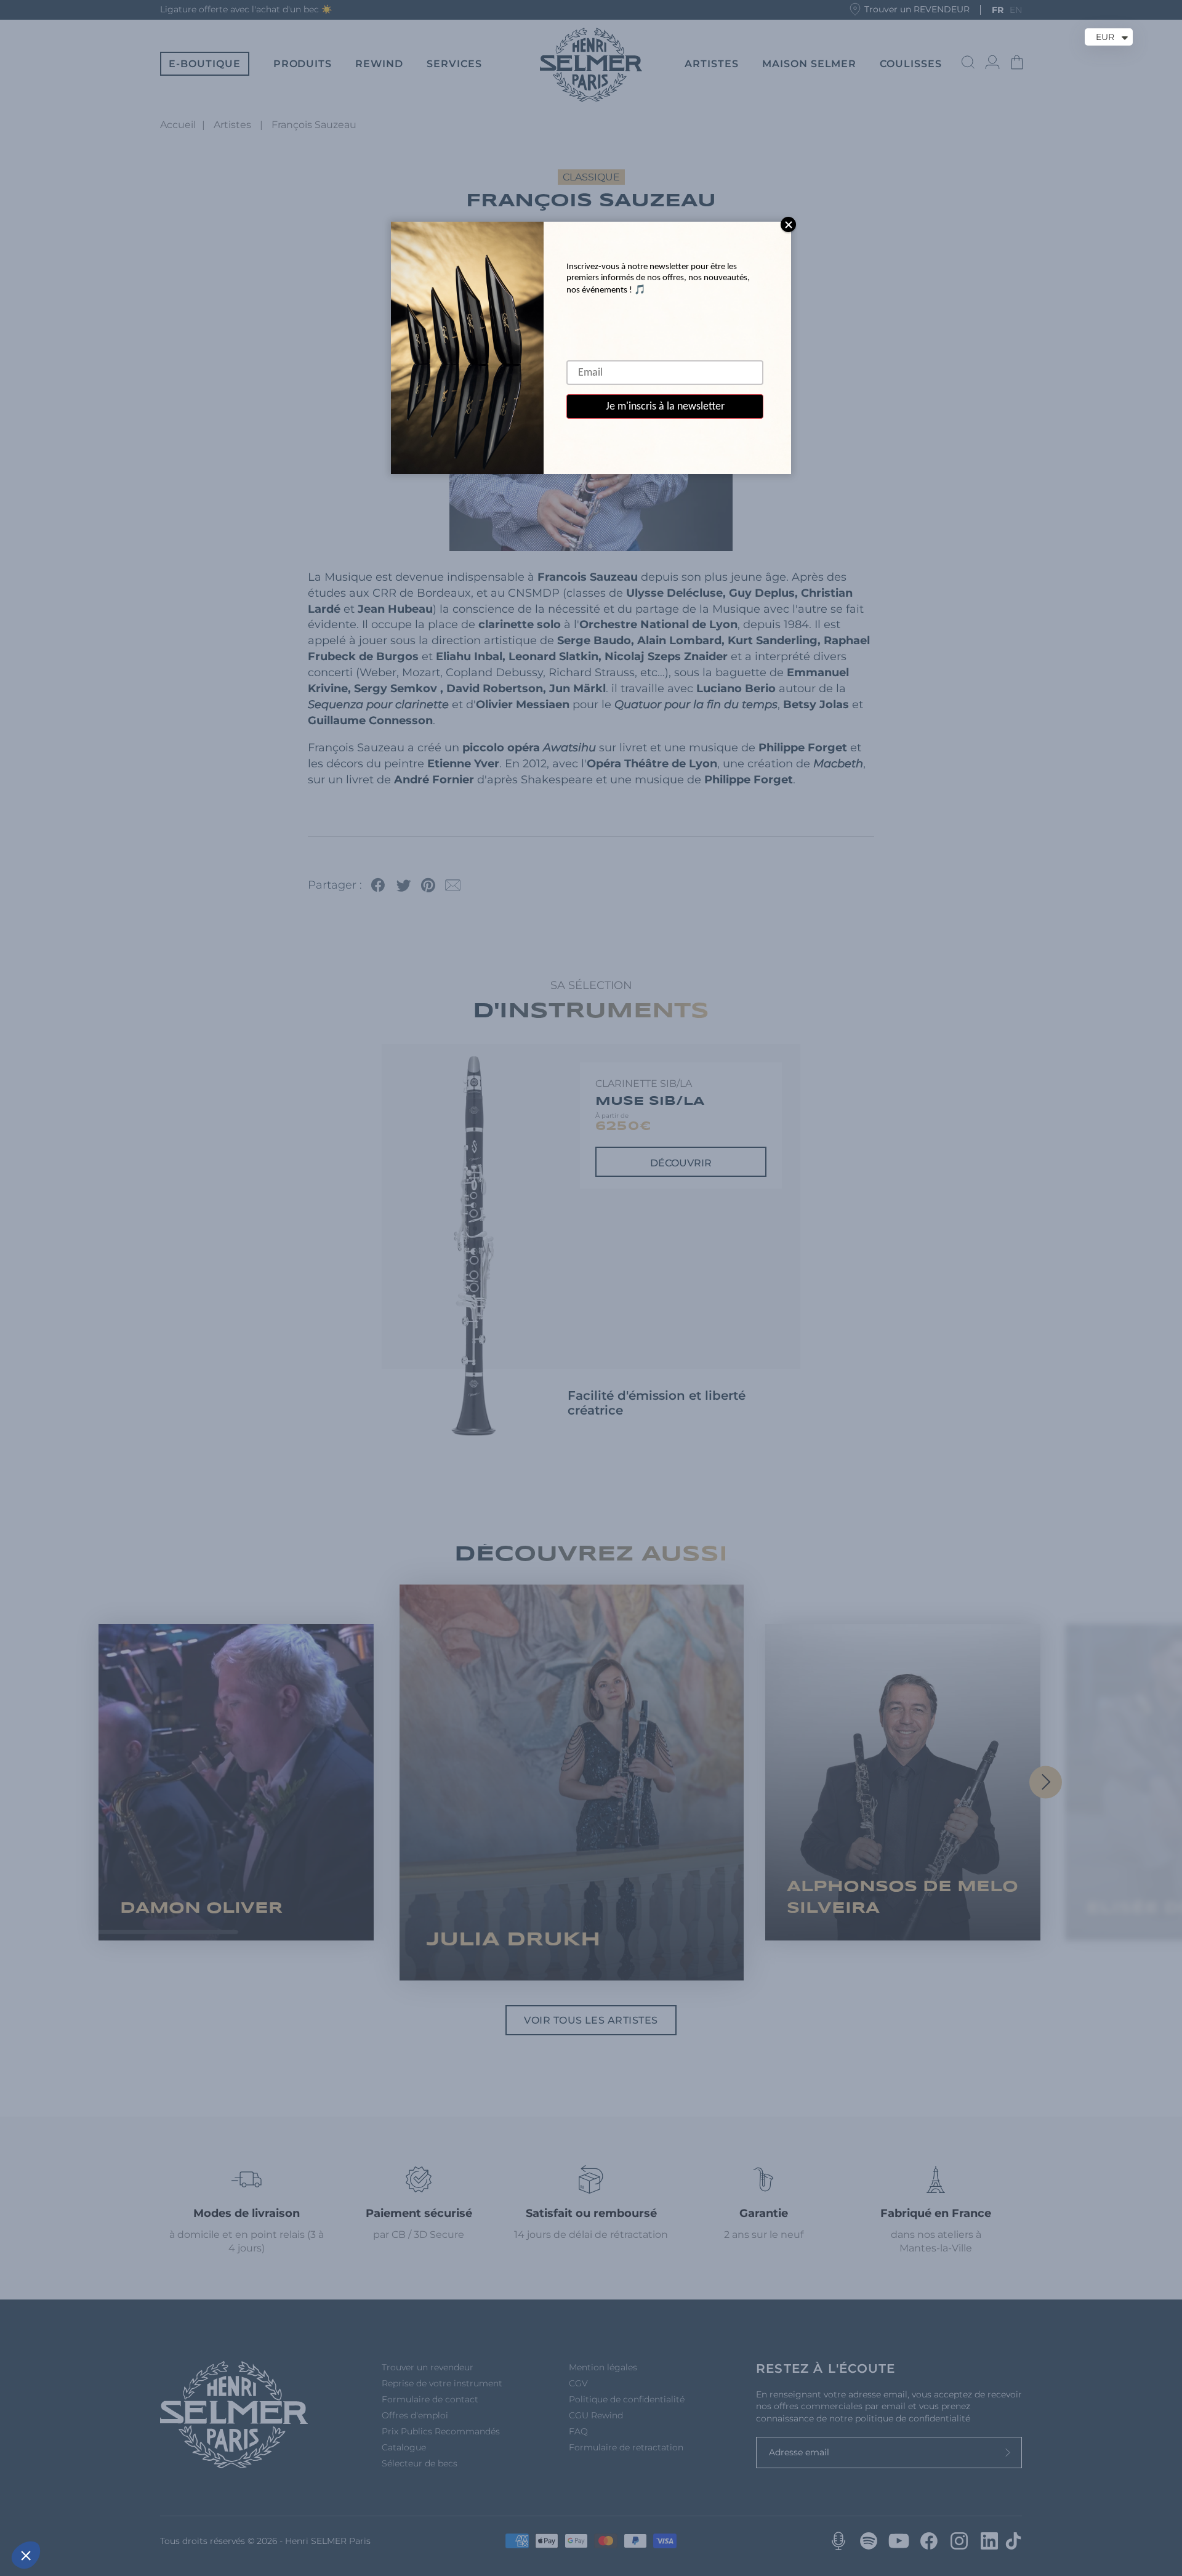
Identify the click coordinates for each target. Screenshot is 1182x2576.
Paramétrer (142, 2514)
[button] (26, 2555)
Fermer (55, 2514)
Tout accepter (228, 2514)
